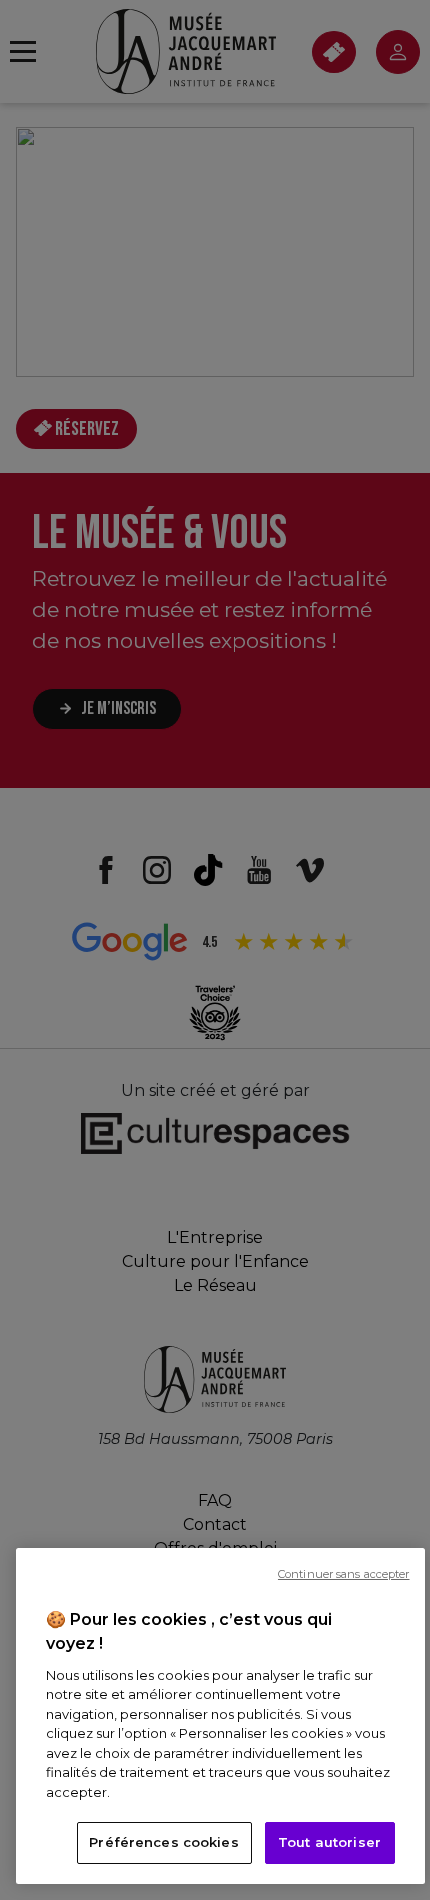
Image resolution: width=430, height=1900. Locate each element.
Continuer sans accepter (344, 1574)
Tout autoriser (329, 1842)
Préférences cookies (163, 1842)
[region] (220, 1716)
